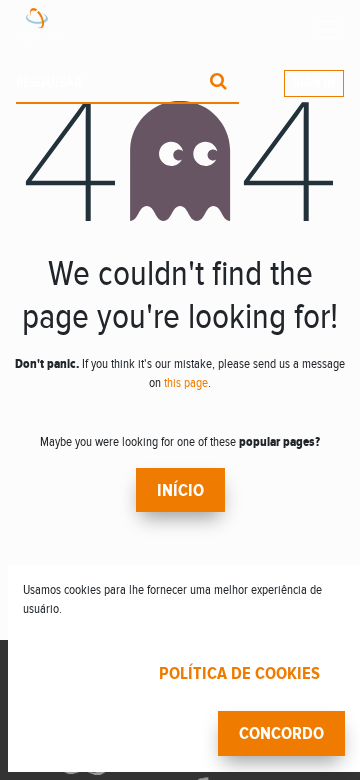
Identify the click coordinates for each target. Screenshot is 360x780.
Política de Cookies (239, 674)
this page (186, 383)
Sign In (314, 83)
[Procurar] (218, 83)
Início (180, 491)
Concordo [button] (281, 734)
